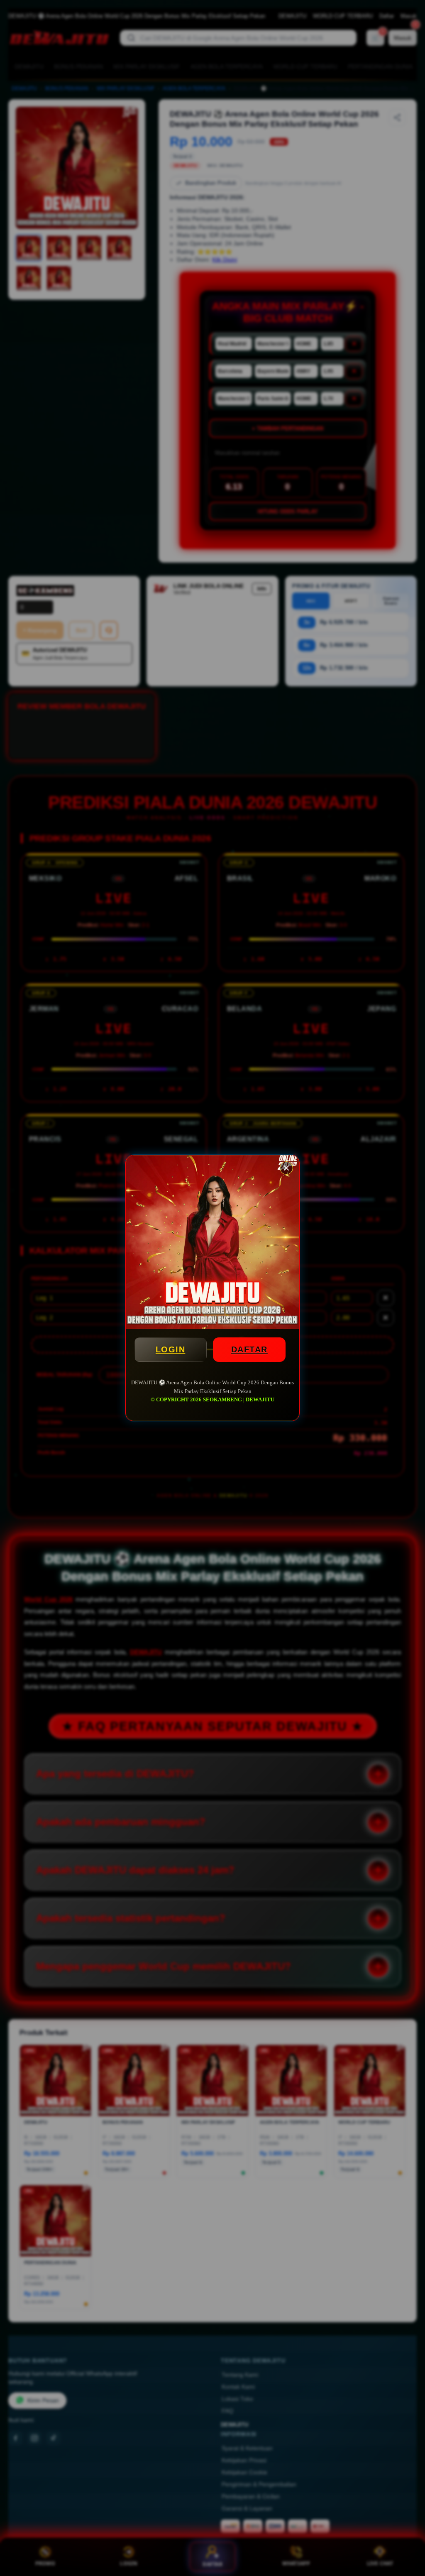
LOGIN (171, 1349)
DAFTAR (249, 1349)
